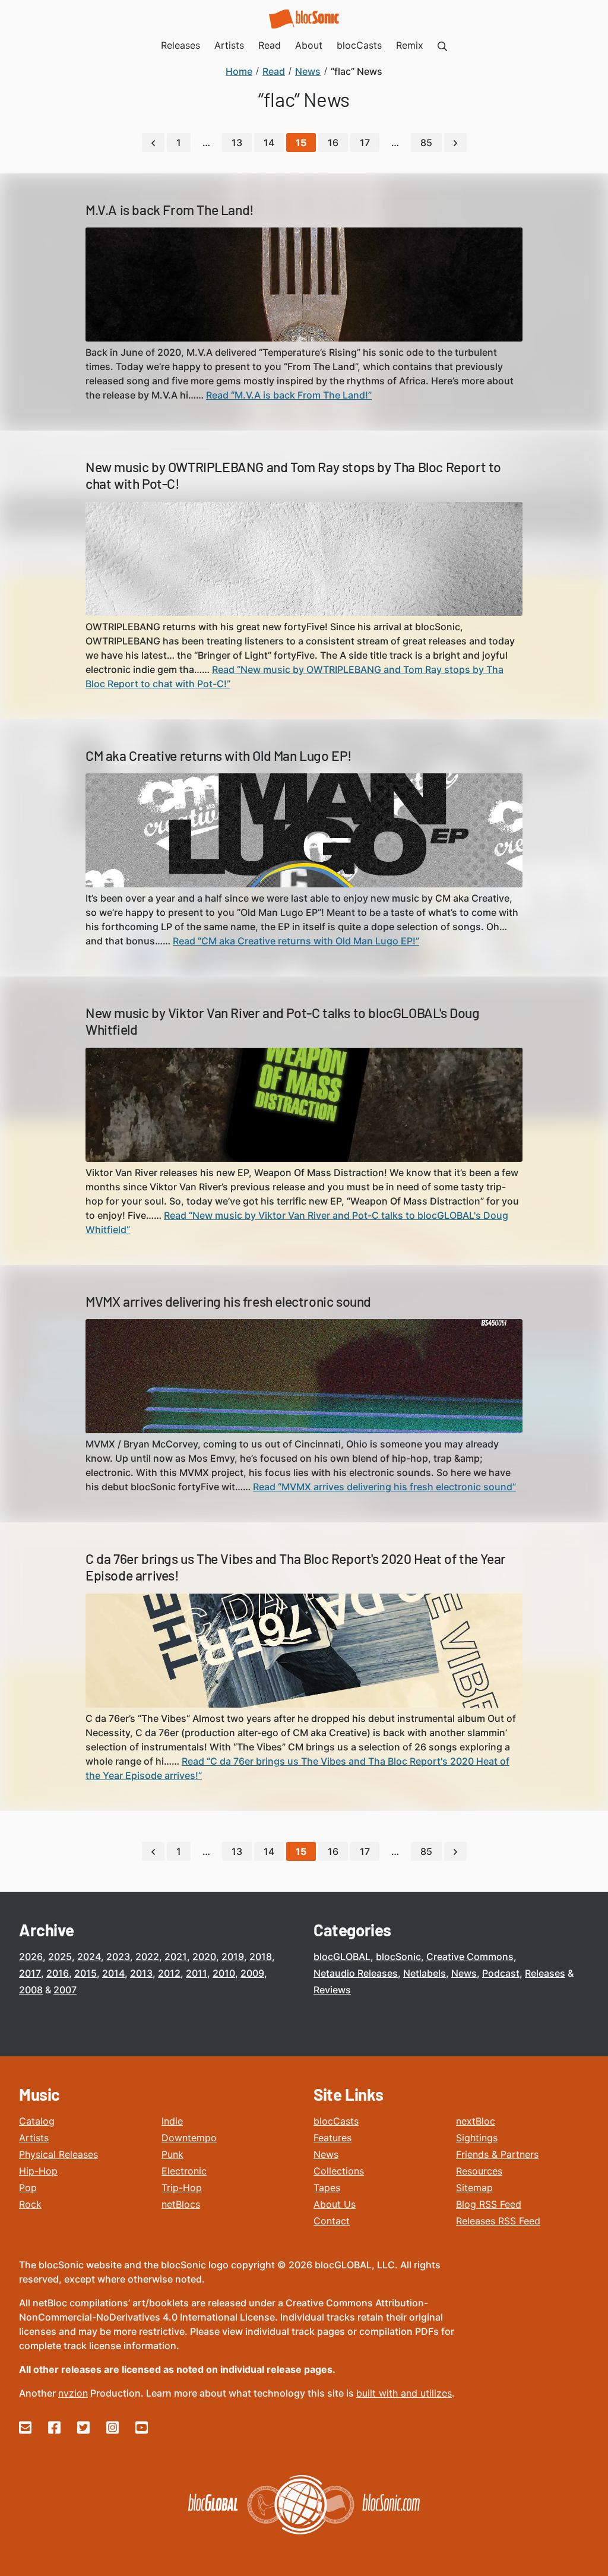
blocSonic (398, 1957)
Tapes (327, 2188)
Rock (30, 2204)
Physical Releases (58, 2154)
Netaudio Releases (356, 1973)
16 (333, 143)
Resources (479, 2171)
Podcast (501, 1973)
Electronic (184, 2171)
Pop (28, 2188)
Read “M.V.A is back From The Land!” (289, 395)
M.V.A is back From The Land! (170, 210)
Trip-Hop (182, 2188)
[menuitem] (442, 45)
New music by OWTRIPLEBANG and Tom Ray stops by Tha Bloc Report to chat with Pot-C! (293, 475)
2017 (30, 1973)
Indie (172, 2121)
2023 (118, 1957)
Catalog (37, 2121)
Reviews (332, 1990)
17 (365, 143)
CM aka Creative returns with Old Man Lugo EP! (219, 756)
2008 (31, 1990)
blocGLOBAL (342, 1957)
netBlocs (181, 2204)
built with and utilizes (404, 2393)
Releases (545, 1973)
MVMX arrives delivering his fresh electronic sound (228, 1301)
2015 (85, 1973)
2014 (113, 1973)
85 (426, 143)
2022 (147, 1957)
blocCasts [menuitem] (359, 45)
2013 (141, 1973)
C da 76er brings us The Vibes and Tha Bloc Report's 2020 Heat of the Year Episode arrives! (296, 1567)
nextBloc (476, 2121)
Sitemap (474, 2188)
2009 (252, 1973)
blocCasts (336, 2121)
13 (237, 143)
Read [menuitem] (270, 45)
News (464, 1973)
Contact (332, 2221)
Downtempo (189, 2138)
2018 (261, 1957)
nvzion (73, 2393)
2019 (233, 1957)
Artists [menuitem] (229, 45)
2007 (65, 1990)
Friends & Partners (497, 2154)
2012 (169, 1973)
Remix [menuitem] (410, 45)
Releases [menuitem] (180, 45)
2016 (58, 1973)
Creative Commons (470, 1957)
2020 (204, 1957)
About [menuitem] (309, 45)
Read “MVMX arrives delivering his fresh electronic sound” (384, 1487)
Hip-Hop (38, 2171)
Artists (34, 2138)
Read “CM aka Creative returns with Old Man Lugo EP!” (296, 941)
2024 (89, 1957)
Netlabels (425, 1973)
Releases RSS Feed (498, 2221)
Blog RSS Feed (489, 2204)
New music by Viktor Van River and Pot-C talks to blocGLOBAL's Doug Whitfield (283, 1021)
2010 (224, 1973)
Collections (339, 2171)
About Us (335, 2204)
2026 (31, 1957)
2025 (60, 1957)
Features (332, 2138)
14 (269, 143)
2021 (176, 1957)
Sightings (477, 2138)
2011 (197, 1973)
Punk (172, 2154)
